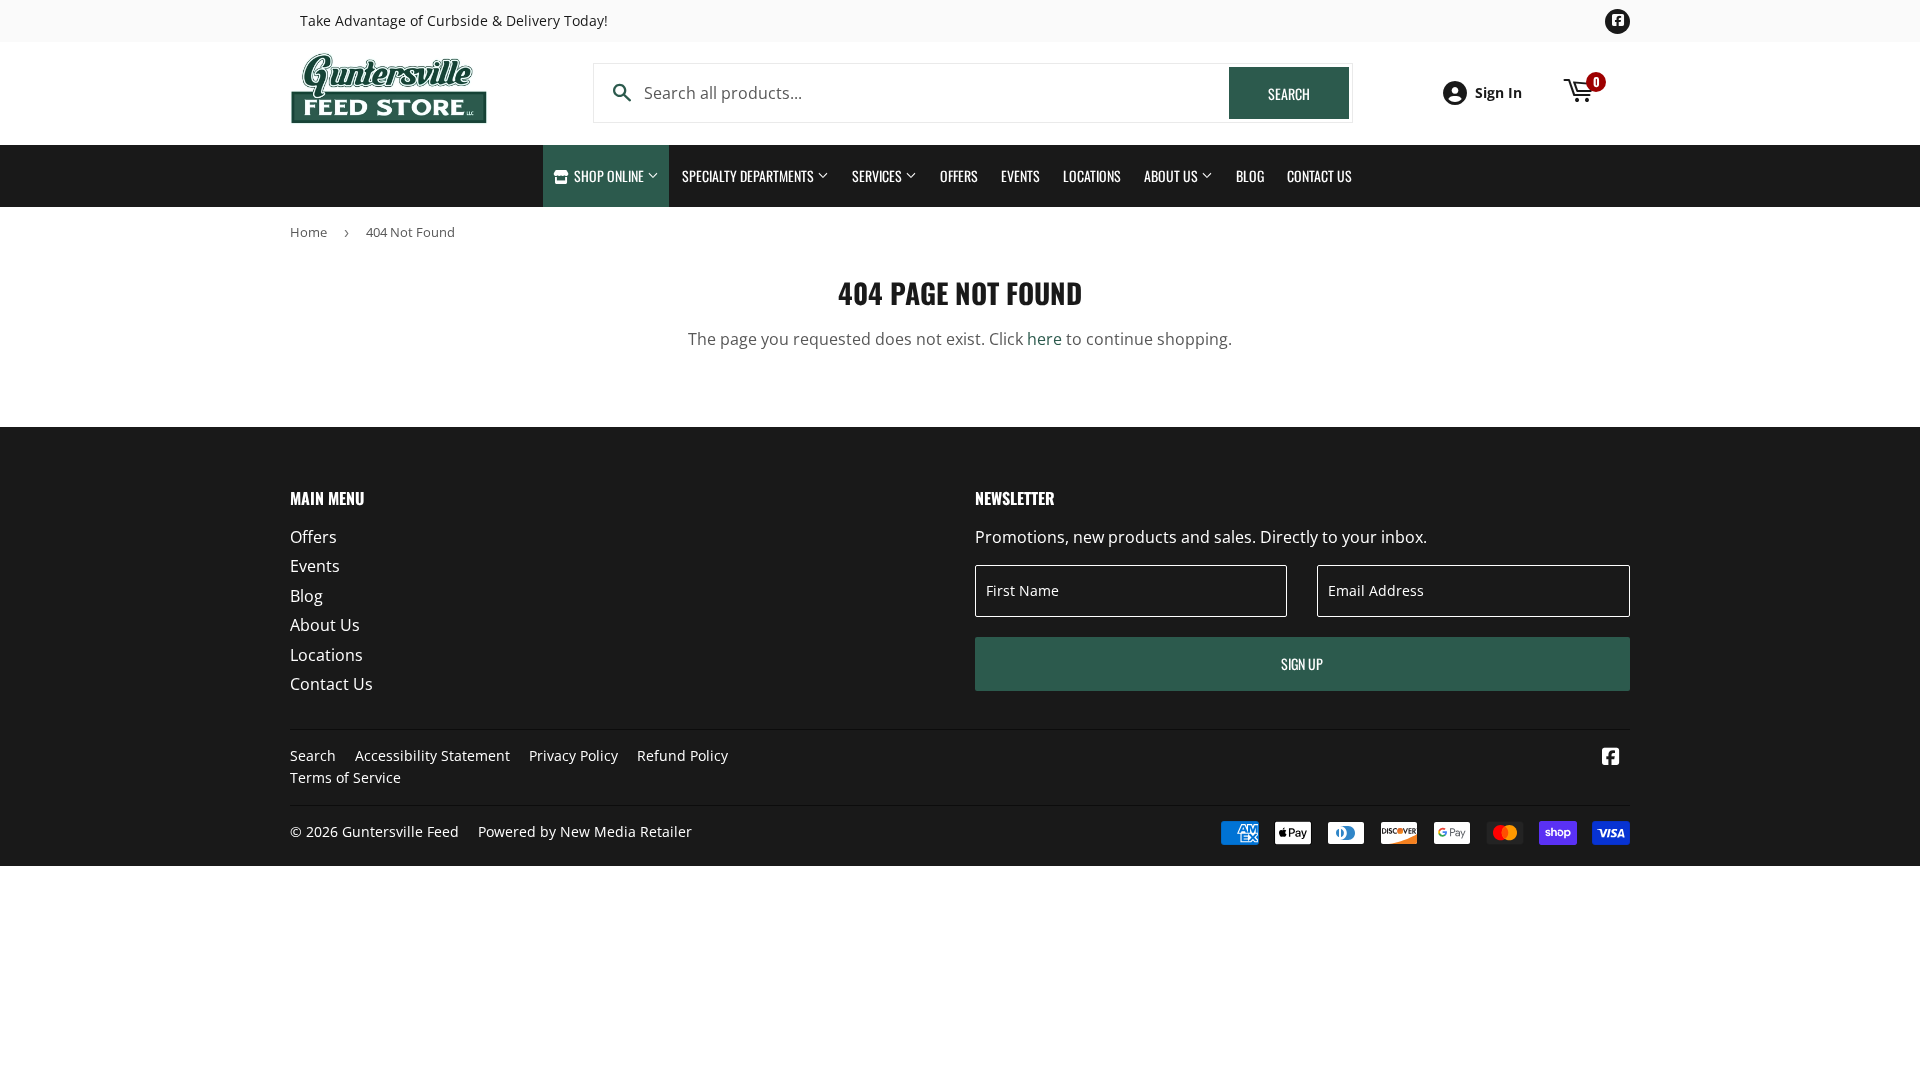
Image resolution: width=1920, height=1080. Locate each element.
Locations (1092, 175)
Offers (959, 175)
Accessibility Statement (432, 755)
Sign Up (1302, 663)
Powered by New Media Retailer (585, 831)
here (1044, 339)
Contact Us (1319, 175)
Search (1308, 93)
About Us (1172, 175)
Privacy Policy (573, 755)
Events (1020, 175)
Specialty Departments (749, 175)
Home (308, 232)
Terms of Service (345, 777)
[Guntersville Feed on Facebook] (1611, 758)
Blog (1250, 175)
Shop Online (609, 175)
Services (878, 175)
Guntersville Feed (400, 831)
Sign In (1498, 92)
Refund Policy (682, 755)
